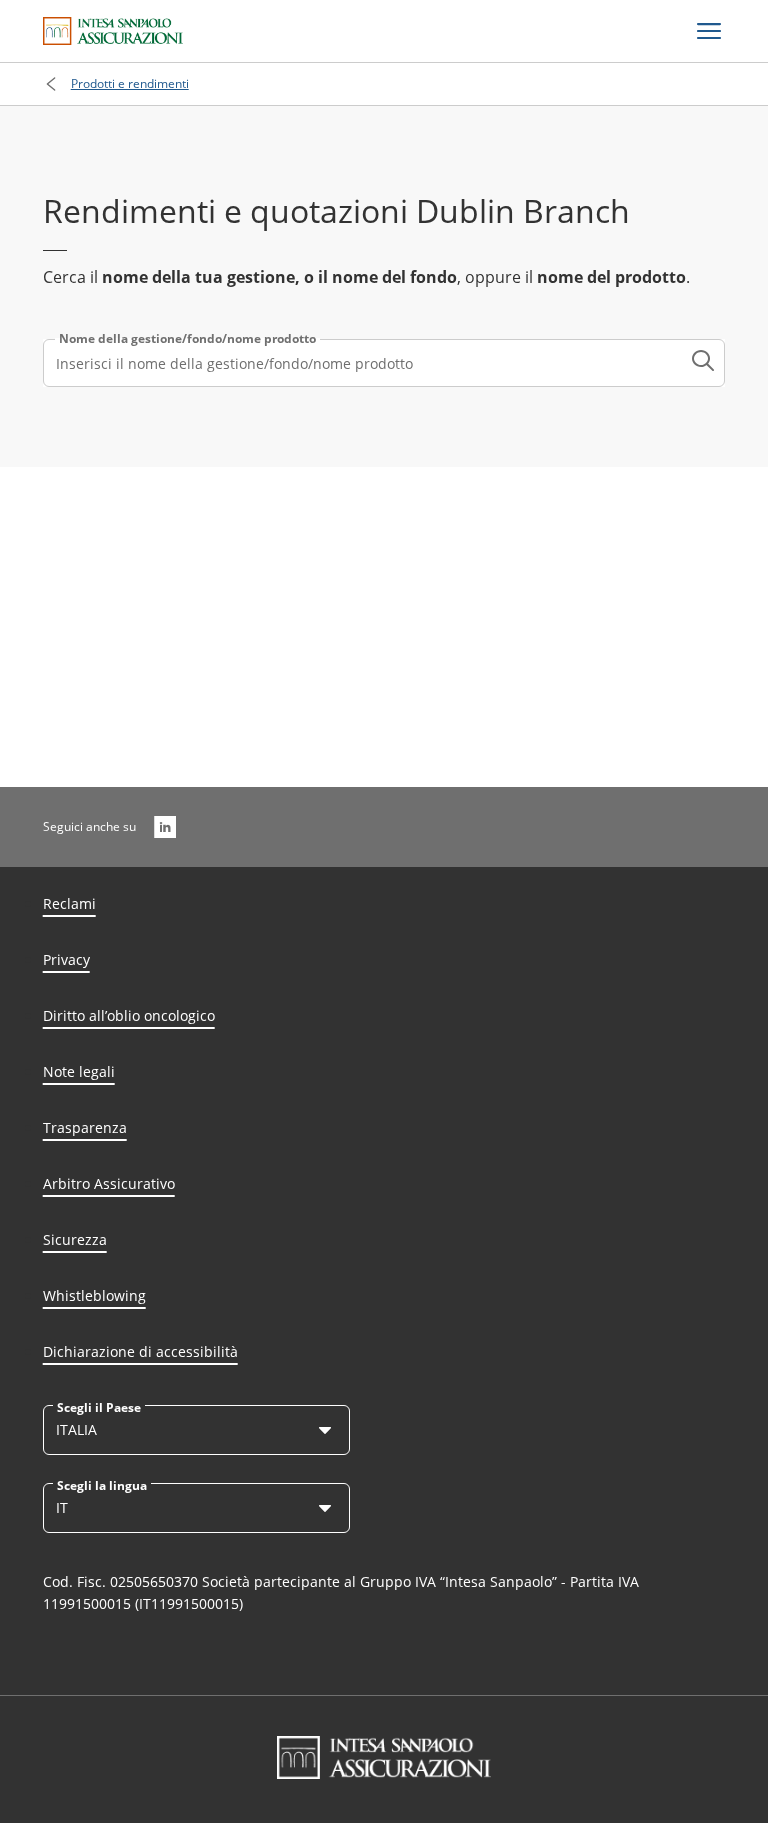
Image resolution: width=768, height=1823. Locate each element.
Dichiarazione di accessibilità (140, 1351)
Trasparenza (85, 1127)
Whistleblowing (94, 1295)
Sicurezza (75, 1239)
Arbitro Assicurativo (109, 1183)
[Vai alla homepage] (113, 31)
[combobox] (384, 363)
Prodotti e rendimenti (130, 83)
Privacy (66, 959)
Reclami (69, 903)
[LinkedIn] (165, 827)
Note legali (79, 1071)
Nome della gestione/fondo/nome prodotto (187, 339)
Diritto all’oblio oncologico (129, 1015)
